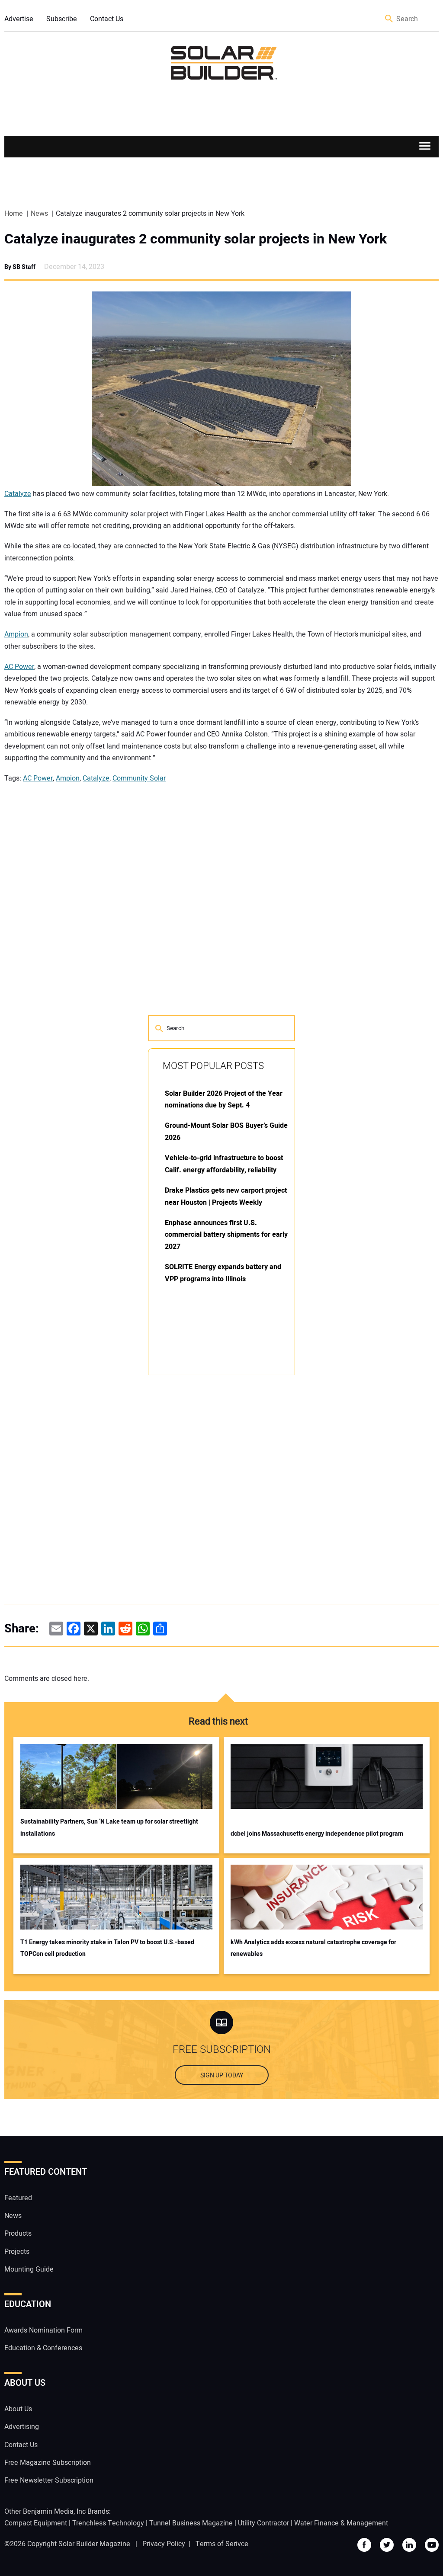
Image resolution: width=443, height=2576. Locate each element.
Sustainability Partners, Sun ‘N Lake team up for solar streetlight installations (109, 1827)
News (13, 2216)
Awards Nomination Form (43, 2330)
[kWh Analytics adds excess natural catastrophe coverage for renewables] (327, 1897)
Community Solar (139, 778)
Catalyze (18, 494)
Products (18, 2234)
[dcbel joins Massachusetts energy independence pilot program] (327, 1776)
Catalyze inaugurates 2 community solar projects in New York (196, 239)
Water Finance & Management (341, 2523)
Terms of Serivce (222, 2544)
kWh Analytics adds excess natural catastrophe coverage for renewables (313, 1948)
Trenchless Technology (108, 2523)
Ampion (16, 634)
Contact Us (107, 19)
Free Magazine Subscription (48, 2463)
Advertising (22, 2427)
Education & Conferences (43, 2348)
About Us (18, 2409)
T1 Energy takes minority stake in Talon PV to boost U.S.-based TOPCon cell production (107, 1948)
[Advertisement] (213, 1513)
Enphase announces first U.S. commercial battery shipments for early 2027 (226, 1235)
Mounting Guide (29, 2269)
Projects (17, 2252)
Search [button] (389, 19)
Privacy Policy (164, 2544)
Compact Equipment (36, 2523)
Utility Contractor (263, 2523)
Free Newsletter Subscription (49, 2480)
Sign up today (222, 2075)
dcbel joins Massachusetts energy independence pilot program (317, 1834)
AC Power (19, 667)
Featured (18, 2198)
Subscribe (62, 19)
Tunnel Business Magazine (191, 2523)
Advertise (19, 19)
